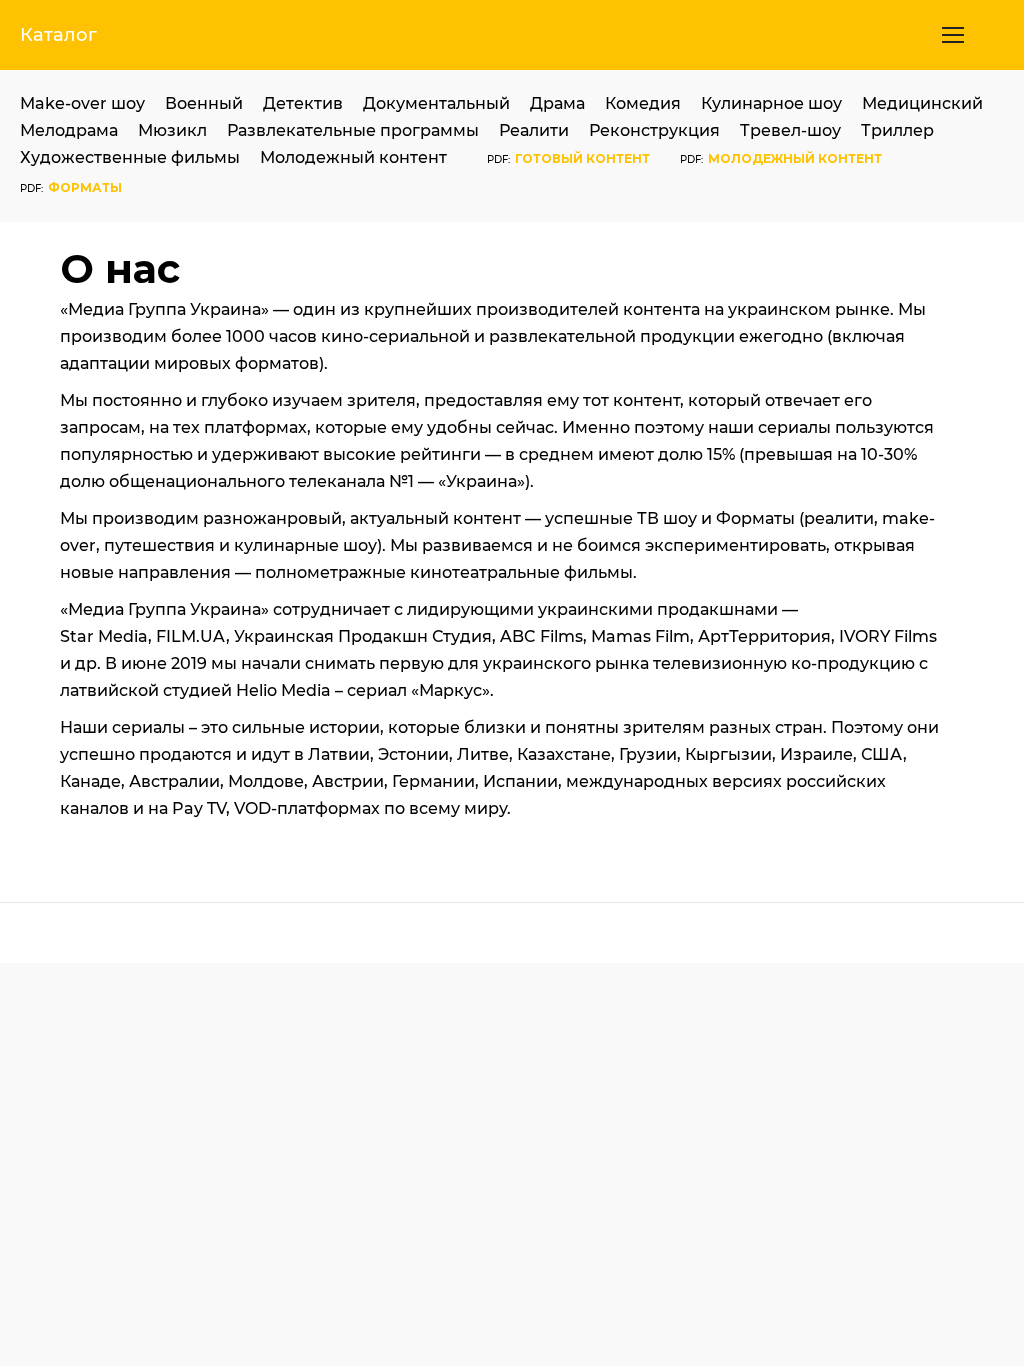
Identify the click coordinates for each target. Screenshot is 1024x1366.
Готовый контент (582, 158)
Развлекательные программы (353, 130)
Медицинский (922, 103)
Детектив (303, 103)
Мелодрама (69, 130)
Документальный (436, 103)
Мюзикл (172, 130)
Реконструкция (654, 130)
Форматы (85, 187)
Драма (557, 103)
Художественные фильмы (130, 157)
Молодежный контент (353, 157)
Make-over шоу (82, 103)
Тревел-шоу (790, 130)
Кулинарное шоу (771, 103)
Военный (204, 103)
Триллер (897, 130)
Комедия (643, 103)
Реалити (534, 130)
